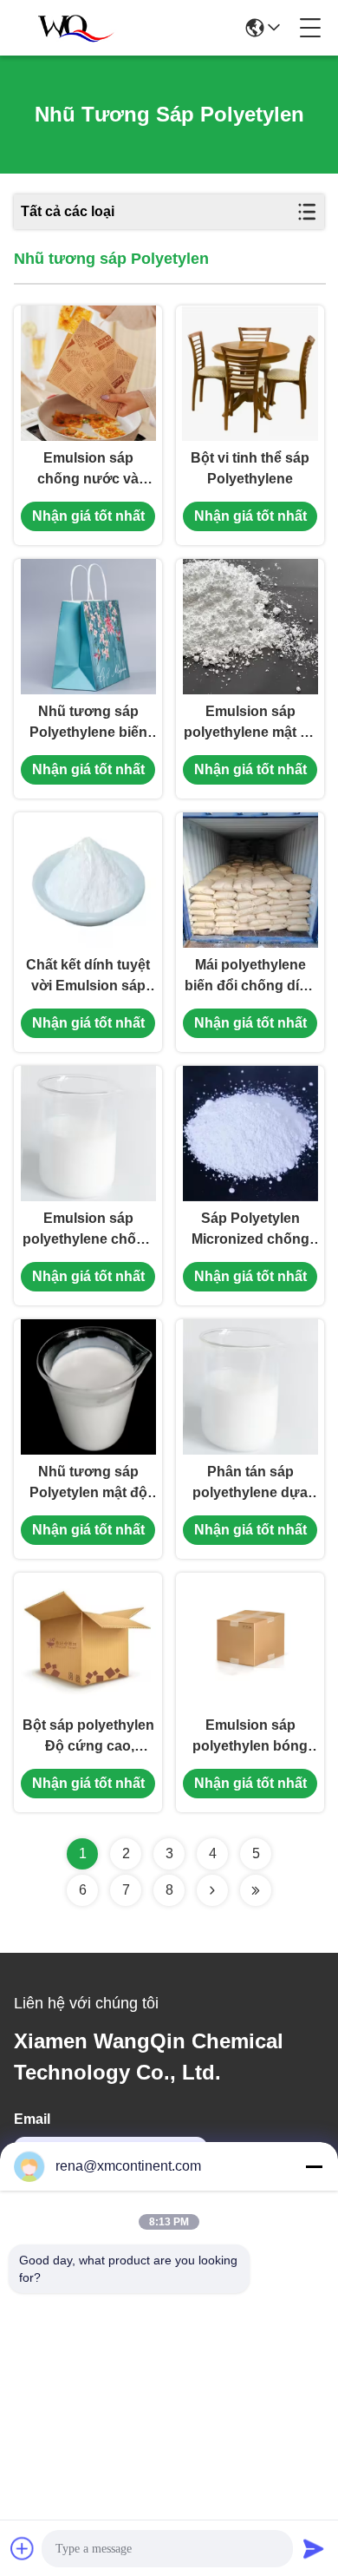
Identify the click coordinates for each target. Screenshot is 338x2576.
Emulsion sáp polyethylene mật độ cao (250, 723)
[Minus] (314, 2166)
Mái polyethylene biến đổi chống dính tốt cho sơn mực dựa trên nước (250, 977)
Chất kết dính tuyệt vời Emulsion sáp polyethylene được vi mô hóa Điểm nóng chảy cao (88, 977)
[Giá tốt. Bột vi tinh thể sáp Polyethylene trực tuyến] (250, 373)
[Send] (314, 2548)
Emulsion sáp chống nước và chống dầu (88, 470)
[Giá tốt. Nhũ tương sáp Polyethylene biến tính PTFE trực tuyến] (88, 627)
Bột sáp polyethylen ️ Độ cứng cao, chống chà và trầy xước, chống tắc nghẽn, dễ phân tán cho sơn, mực (88, 1737)
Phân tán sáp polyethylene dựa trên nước (250, 1484)
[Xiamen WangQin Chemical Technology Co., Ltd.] (71, 28)
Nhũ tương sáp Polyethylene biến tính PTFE (88, 723)
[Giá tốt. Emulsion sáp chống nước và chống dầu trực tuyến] (88, 373)
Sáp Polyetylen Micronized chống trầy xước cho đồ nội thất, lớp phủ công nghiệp (250, 1230)
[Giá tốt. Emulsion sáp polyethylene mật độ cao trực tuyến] (250, 627)
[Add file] (23, 2548)
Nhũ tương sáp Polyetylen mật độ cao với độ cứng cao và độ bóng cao (88, 1484)
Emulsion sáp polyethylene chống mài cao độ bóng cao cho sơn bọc (88, 1230)
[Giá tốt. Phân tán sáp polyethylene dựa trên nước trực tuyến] (250, 1387)
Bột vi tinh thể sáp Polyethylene (250, 468)
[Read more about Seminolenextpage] (212, 1890)
